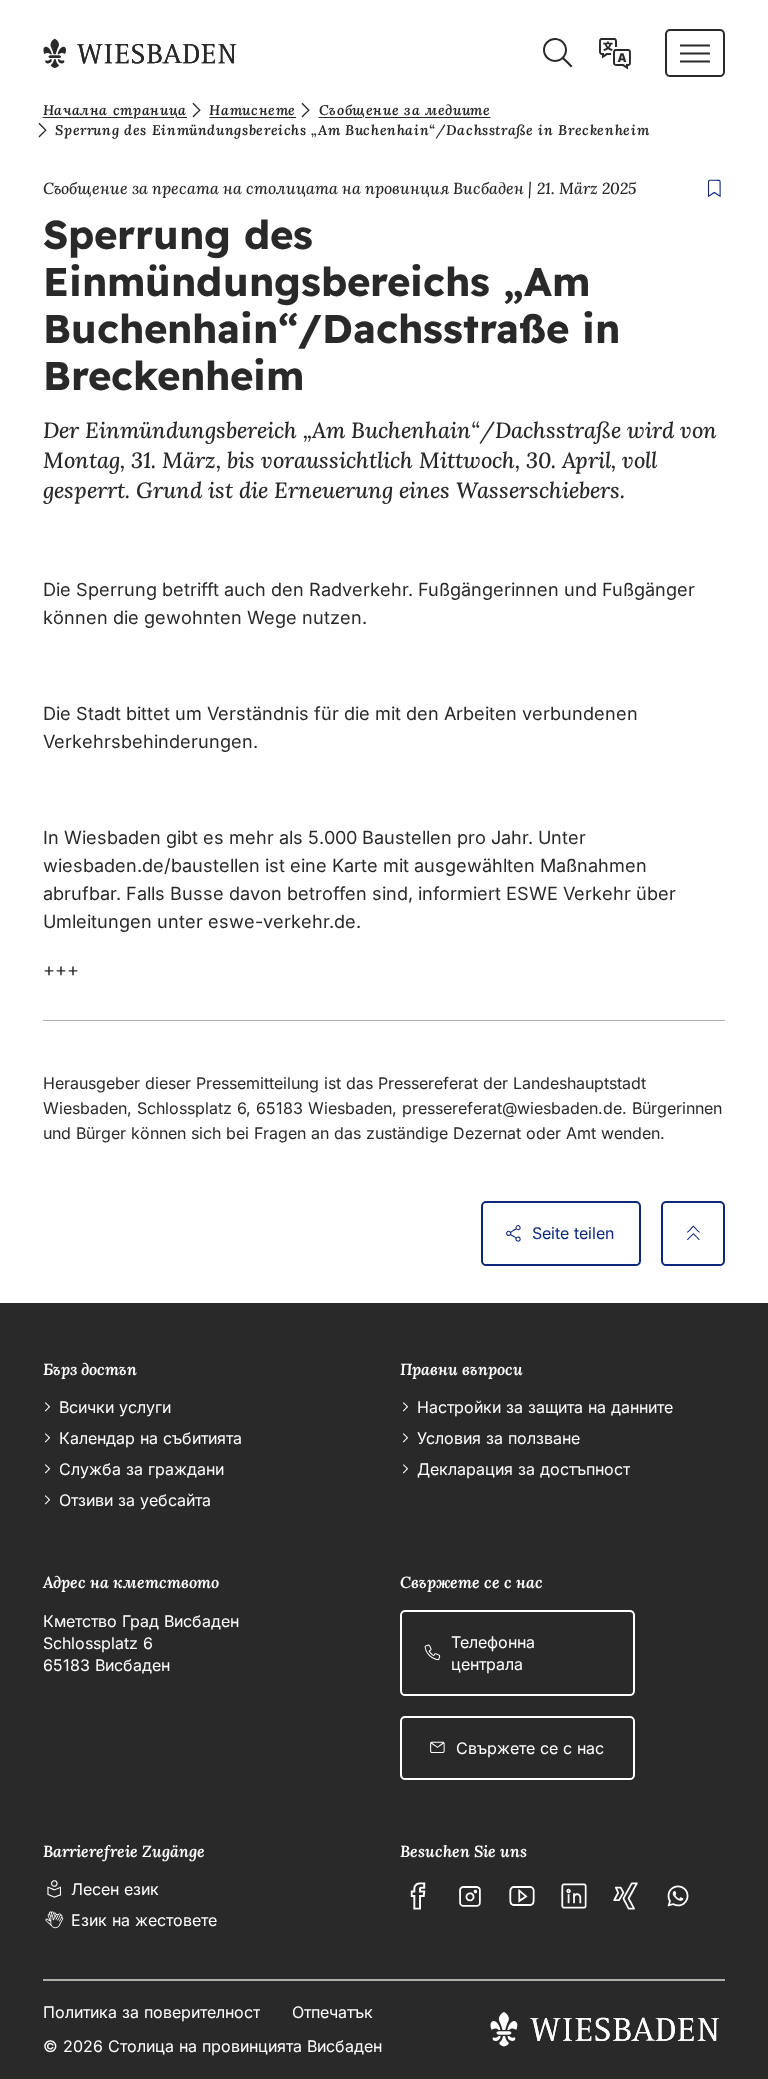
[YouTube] (522, 1896)
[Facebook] (418, 1896)
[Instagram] (470, 1896)
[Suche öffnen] (557, 53)
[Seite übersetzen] (615, 53)
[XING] (626, 1896)
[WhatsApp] (678, 1896)
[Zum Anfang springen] (693, 1233)
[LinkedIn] (574, 1896)
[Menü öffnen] (695, 53)
